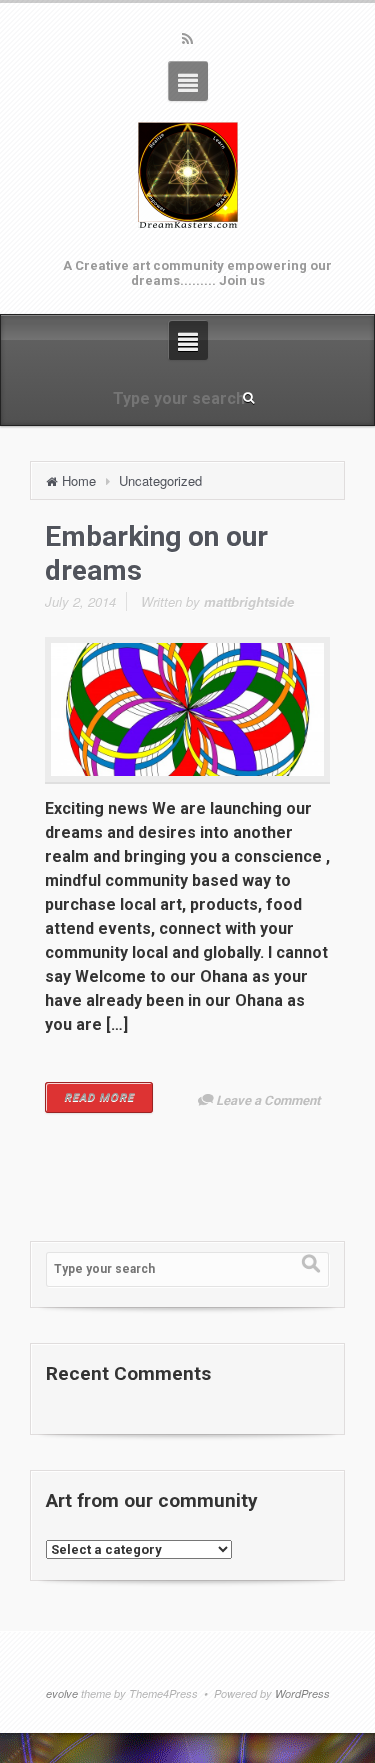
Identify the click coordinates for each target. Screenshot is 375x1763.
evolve (62, 1693)
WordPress (302, 1693)
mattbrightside (249, 601)
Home (79, 480)
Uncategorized (160, 480)
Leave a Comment (268, 1100)
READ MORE (99, 1097)
